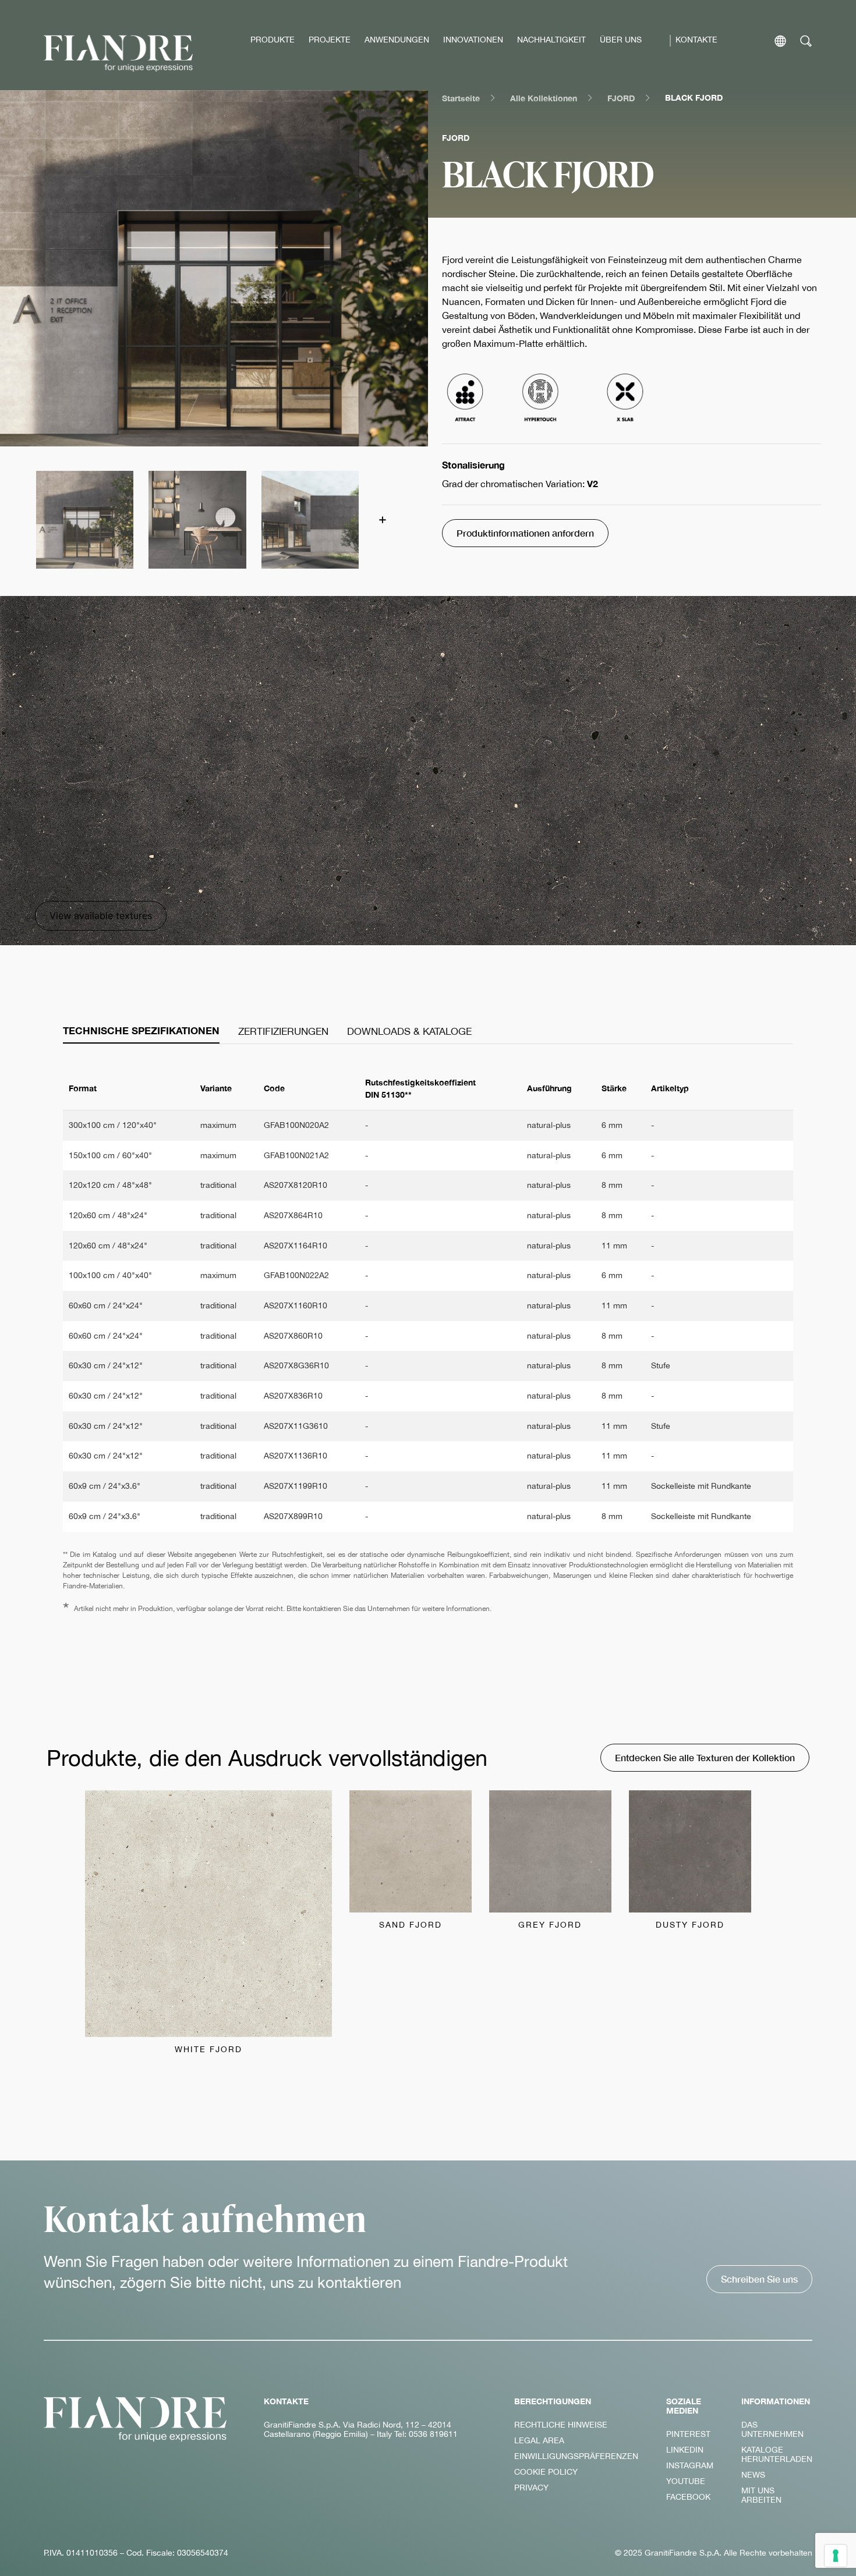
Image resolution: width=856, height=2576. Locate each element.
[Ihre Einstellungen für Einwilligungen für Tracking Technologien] (836, 2556)
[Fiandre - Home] (135, 2419)
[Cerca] (806, 41)
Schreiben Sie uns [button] (759, 2279)
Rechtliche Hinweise (561, 2425)
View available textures (101, 916)
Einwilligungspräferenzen (576, 2456)
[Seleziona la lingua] (780, 41)
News (753, 2475)
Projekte (330, 40)
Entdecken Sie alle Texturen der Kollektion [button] (705, 1757)
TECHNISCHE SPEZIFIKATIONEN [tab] (141, 1031)
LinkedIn (685, 2450)
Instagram (690, 2465)
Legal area (539, 2440)
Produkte (273, 40)
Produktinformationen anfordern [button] (525, 533)
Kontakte (696, 40)
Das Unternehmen (772, 2429)
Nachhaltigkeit (551, 40)
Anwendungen (397, 40)
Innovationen (473, 40)
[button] (84, 519)
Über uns (621, 40)
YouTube (686, 2481)
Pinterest (688, 2434)
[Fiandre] (118, 53)
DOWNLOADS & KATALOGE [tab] (409, 1031)
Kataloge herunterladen (777, 2454)
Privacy (531, 2488)
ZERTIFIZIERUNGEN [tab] (283, 1031)
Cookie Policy (546, 2472)
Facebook (688, 2497)
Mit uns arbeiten (761, 2495)
